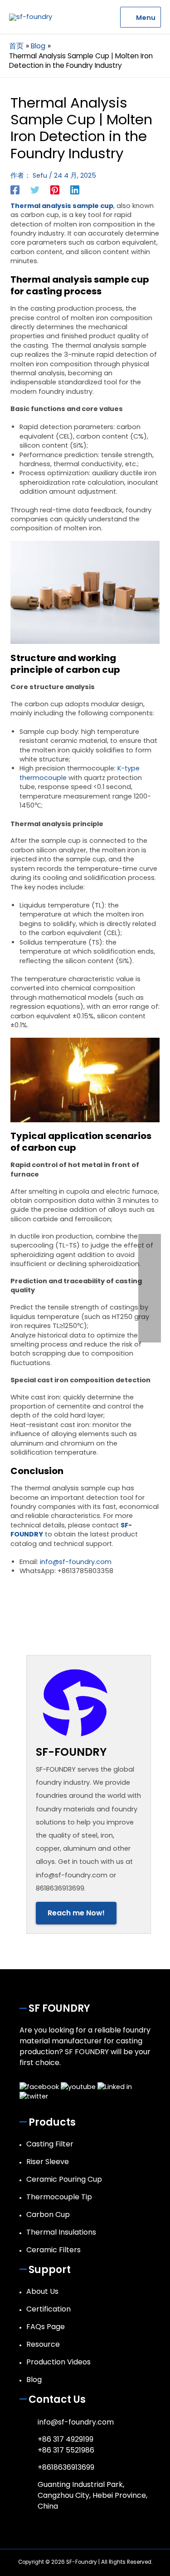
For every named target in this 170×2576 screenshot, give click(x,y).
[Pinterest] (55, 190)
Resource (43, 2344)
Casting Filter (50, 2144)
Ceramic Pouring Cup (64, 2179)
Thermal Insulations (61, 2232)
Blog (34, 2380)
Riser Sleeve (48, 2162)
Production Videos (58, 2362)
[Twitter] (35, 190)
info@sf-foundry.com (76, 1562)
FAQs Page (46, 2327)
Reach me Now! (76, 1913)
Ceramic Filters (53, 2250)
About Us (42, 2291)
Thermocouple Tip (59, 2197)
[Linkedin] (75, 190)
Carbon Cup (48, 2214)
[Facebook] (15, 190)
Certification (49, 2309)
